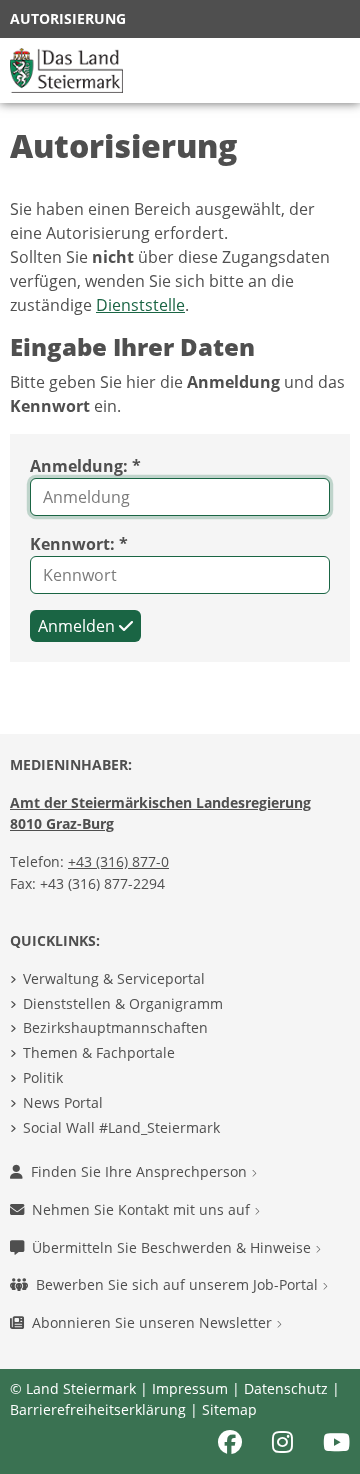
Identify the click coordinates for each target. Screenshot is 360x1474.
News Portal (63, 1102)
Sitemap (229, 1409)
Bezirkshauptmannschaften (115, 1027)
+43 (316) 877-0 (118, 861)
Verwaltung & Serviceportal (114, 978)
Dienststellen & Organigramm (123, 1003)
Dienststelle (140, 305)
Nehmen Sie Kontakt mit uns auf (143, 1209)
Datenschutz (286, 1388)
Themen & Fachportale (99, 1052)
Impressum (190, 1388)
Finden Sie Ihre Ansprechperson (141, 1171)
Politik (43, 1077)
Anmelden (78, 626)
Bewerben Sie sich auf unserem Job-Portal (179, 1284)
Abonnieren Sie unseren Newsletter (154, 1322)
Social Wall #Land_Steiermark (121, 1127)
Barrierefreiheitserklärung (98, 1409)
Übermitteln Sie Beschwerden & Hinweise (173, 1247)
